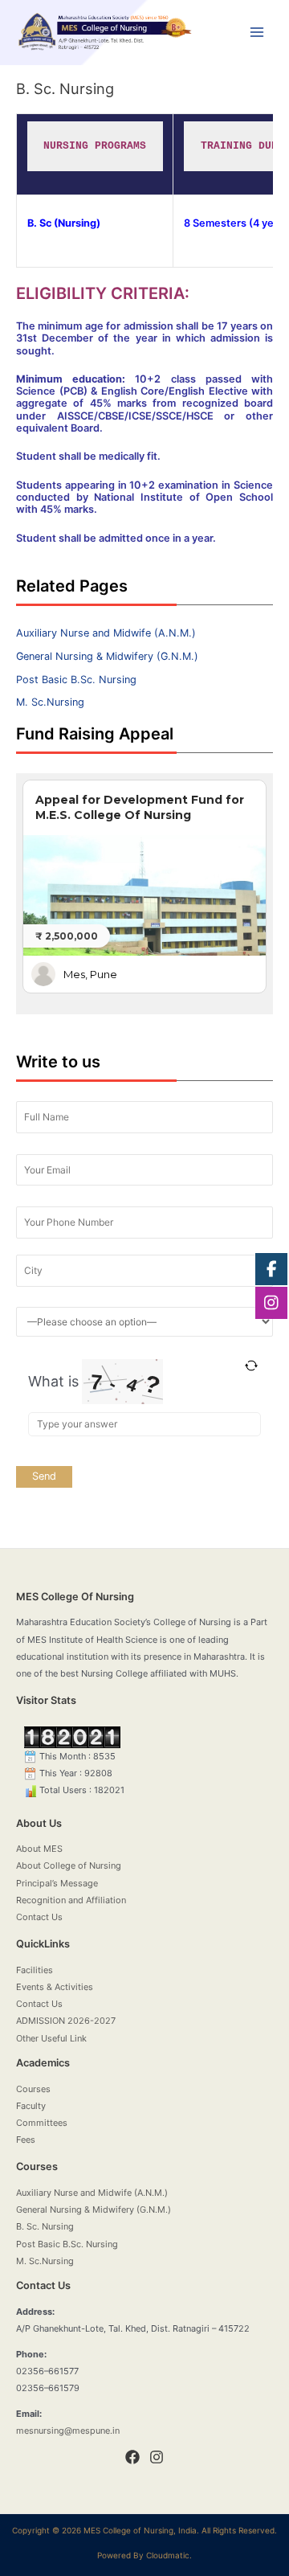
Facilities (35, 1970)
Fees (26, 2140)
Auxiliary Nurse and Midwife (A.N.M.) (106, 633)
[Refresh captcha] (251, 1366)
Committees (42, 2123)
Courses (33, 2089)
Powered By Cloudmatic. (144, 2555)
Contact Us (39, 1917)
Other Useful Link (51, 2038)
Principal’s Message (57, 1883)
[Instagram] (157, 2457)
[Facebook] (132, 2457)
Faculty (31, 2106)
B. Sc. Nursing (45, 2226)
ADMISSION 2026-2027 (66, 2021)
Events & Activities (55, 1987)
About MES (39, 1849)
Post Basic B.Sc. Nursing (76, 680)
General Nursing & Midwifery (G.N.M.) (107, 656)
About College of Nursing (69, 1865)
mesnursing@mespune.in (68, 2431)
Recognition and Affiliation (71, 1900)
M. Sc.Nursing (50, 702)
